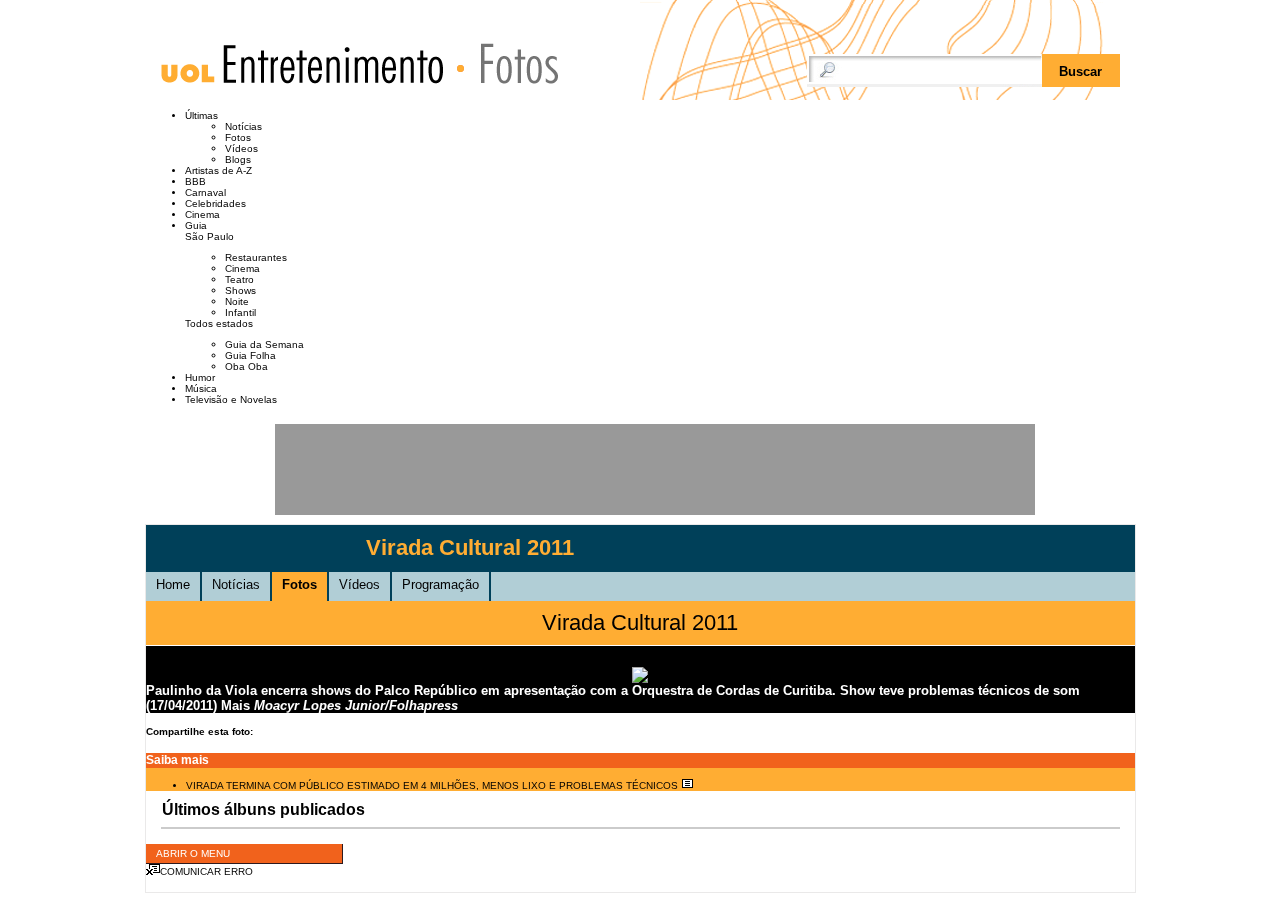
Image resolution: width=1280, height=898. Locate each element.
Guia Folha (250, 355)
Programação (440, 584)
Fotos (509, 62)
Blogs (238, 159)
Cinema (202, 214)
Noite (237, 301)
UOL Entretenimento (312, 72)
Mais (235, 705)
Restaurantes (256, 257)
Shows (240, 290)
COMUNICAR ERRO (206, 871)
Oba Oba (246, 366)
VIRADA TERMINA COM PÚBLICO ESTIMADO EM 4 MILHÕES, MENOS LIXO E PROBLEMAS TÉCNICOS (433, 785)
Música (201, 388)
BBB (195, 181)
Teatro (239, 279)
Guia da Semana (264, 344)
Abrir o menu (193, 853)
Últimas (201, 115)
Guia (196, 225)
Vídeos (241, 148)
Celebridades (215, 203)
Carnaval (205, 192)
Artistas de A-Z (218, 170)
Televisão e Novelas (231, 399)
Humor (200, 377)
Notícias (243, 126)
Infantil (240, 312)
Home (173, 584)
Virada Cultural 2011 (470, 547)
